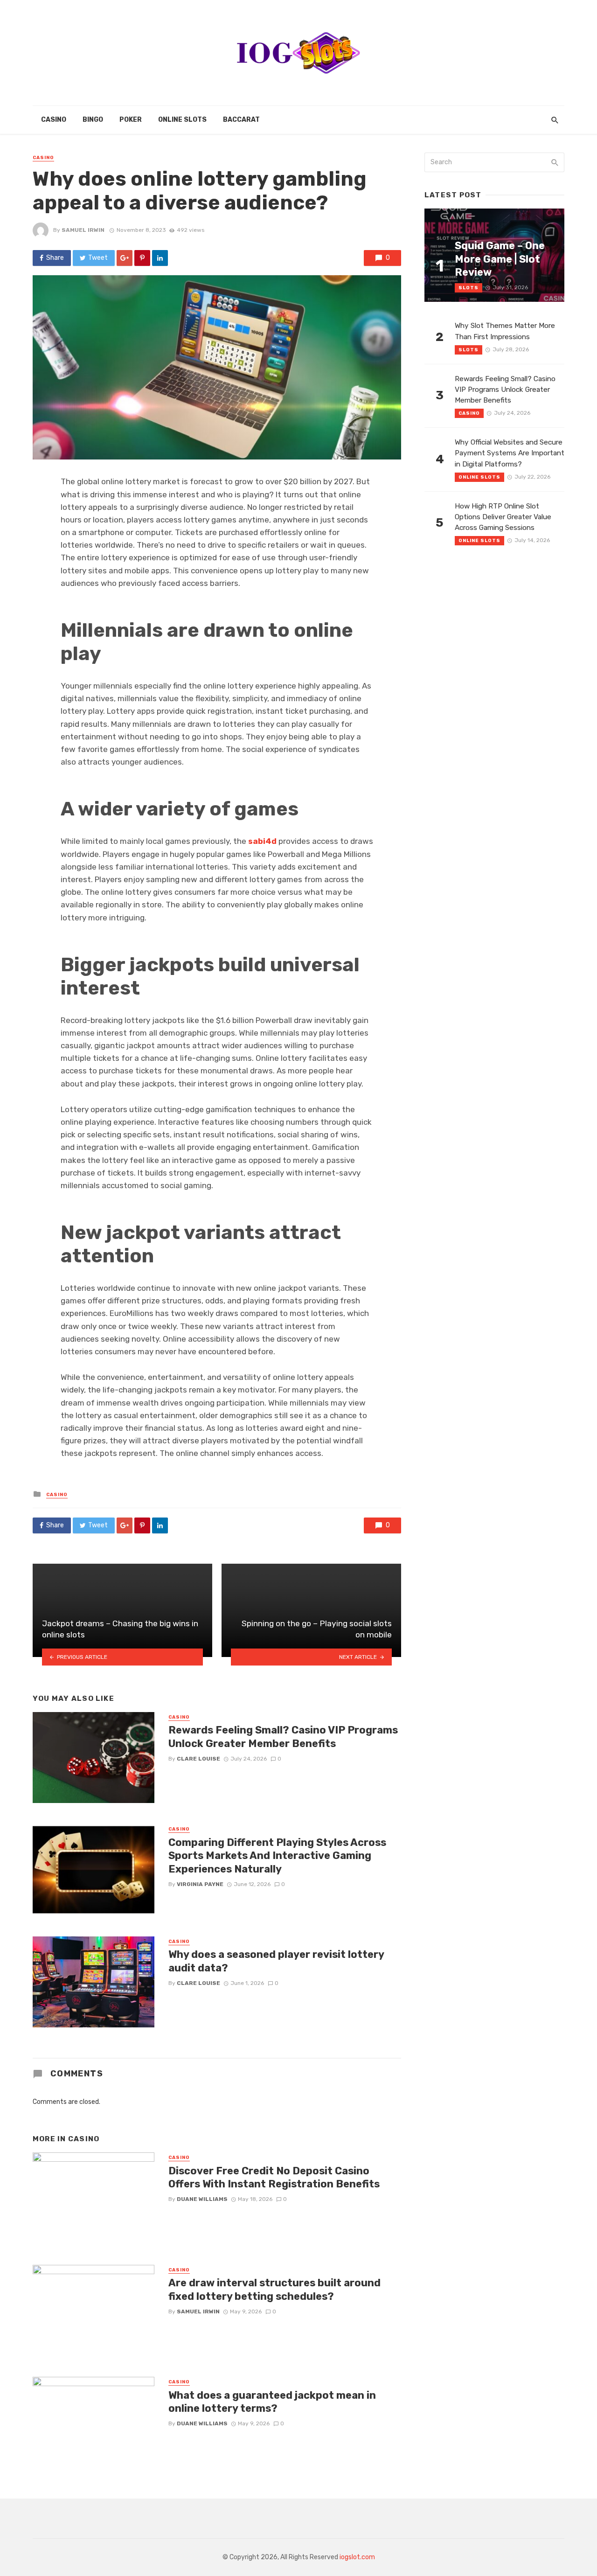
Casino (54, 120)
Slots (469, 288)
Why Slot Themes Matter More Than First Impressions (505, 331)
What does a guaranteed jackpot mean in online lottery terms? (272, 2402)
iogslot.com (357, 2557)
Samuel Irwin (83, 230)
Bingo (93, 120)
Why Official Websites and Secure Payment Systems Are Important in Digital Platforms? (510, 453)
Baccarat (241, 120)
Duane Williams (202, 2199)
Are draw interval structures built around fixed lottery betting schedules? (274, 2289)
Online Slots (182, 120)
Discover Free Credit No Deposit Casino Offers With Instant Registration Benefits (274, 2177)
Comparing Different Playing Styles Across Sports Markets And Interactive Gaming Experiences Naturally (277, 1856)
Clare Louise (198, 1759)
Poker (131, 120)
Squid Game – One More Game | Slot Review (500, 259)
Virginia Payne (200, 1884)
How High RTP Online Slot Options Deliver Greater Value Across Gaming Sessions (503, 517)
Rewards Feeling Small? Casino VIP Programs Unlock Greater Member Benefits (283, 1737)
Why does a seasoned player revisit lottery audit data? (276, 1961)
